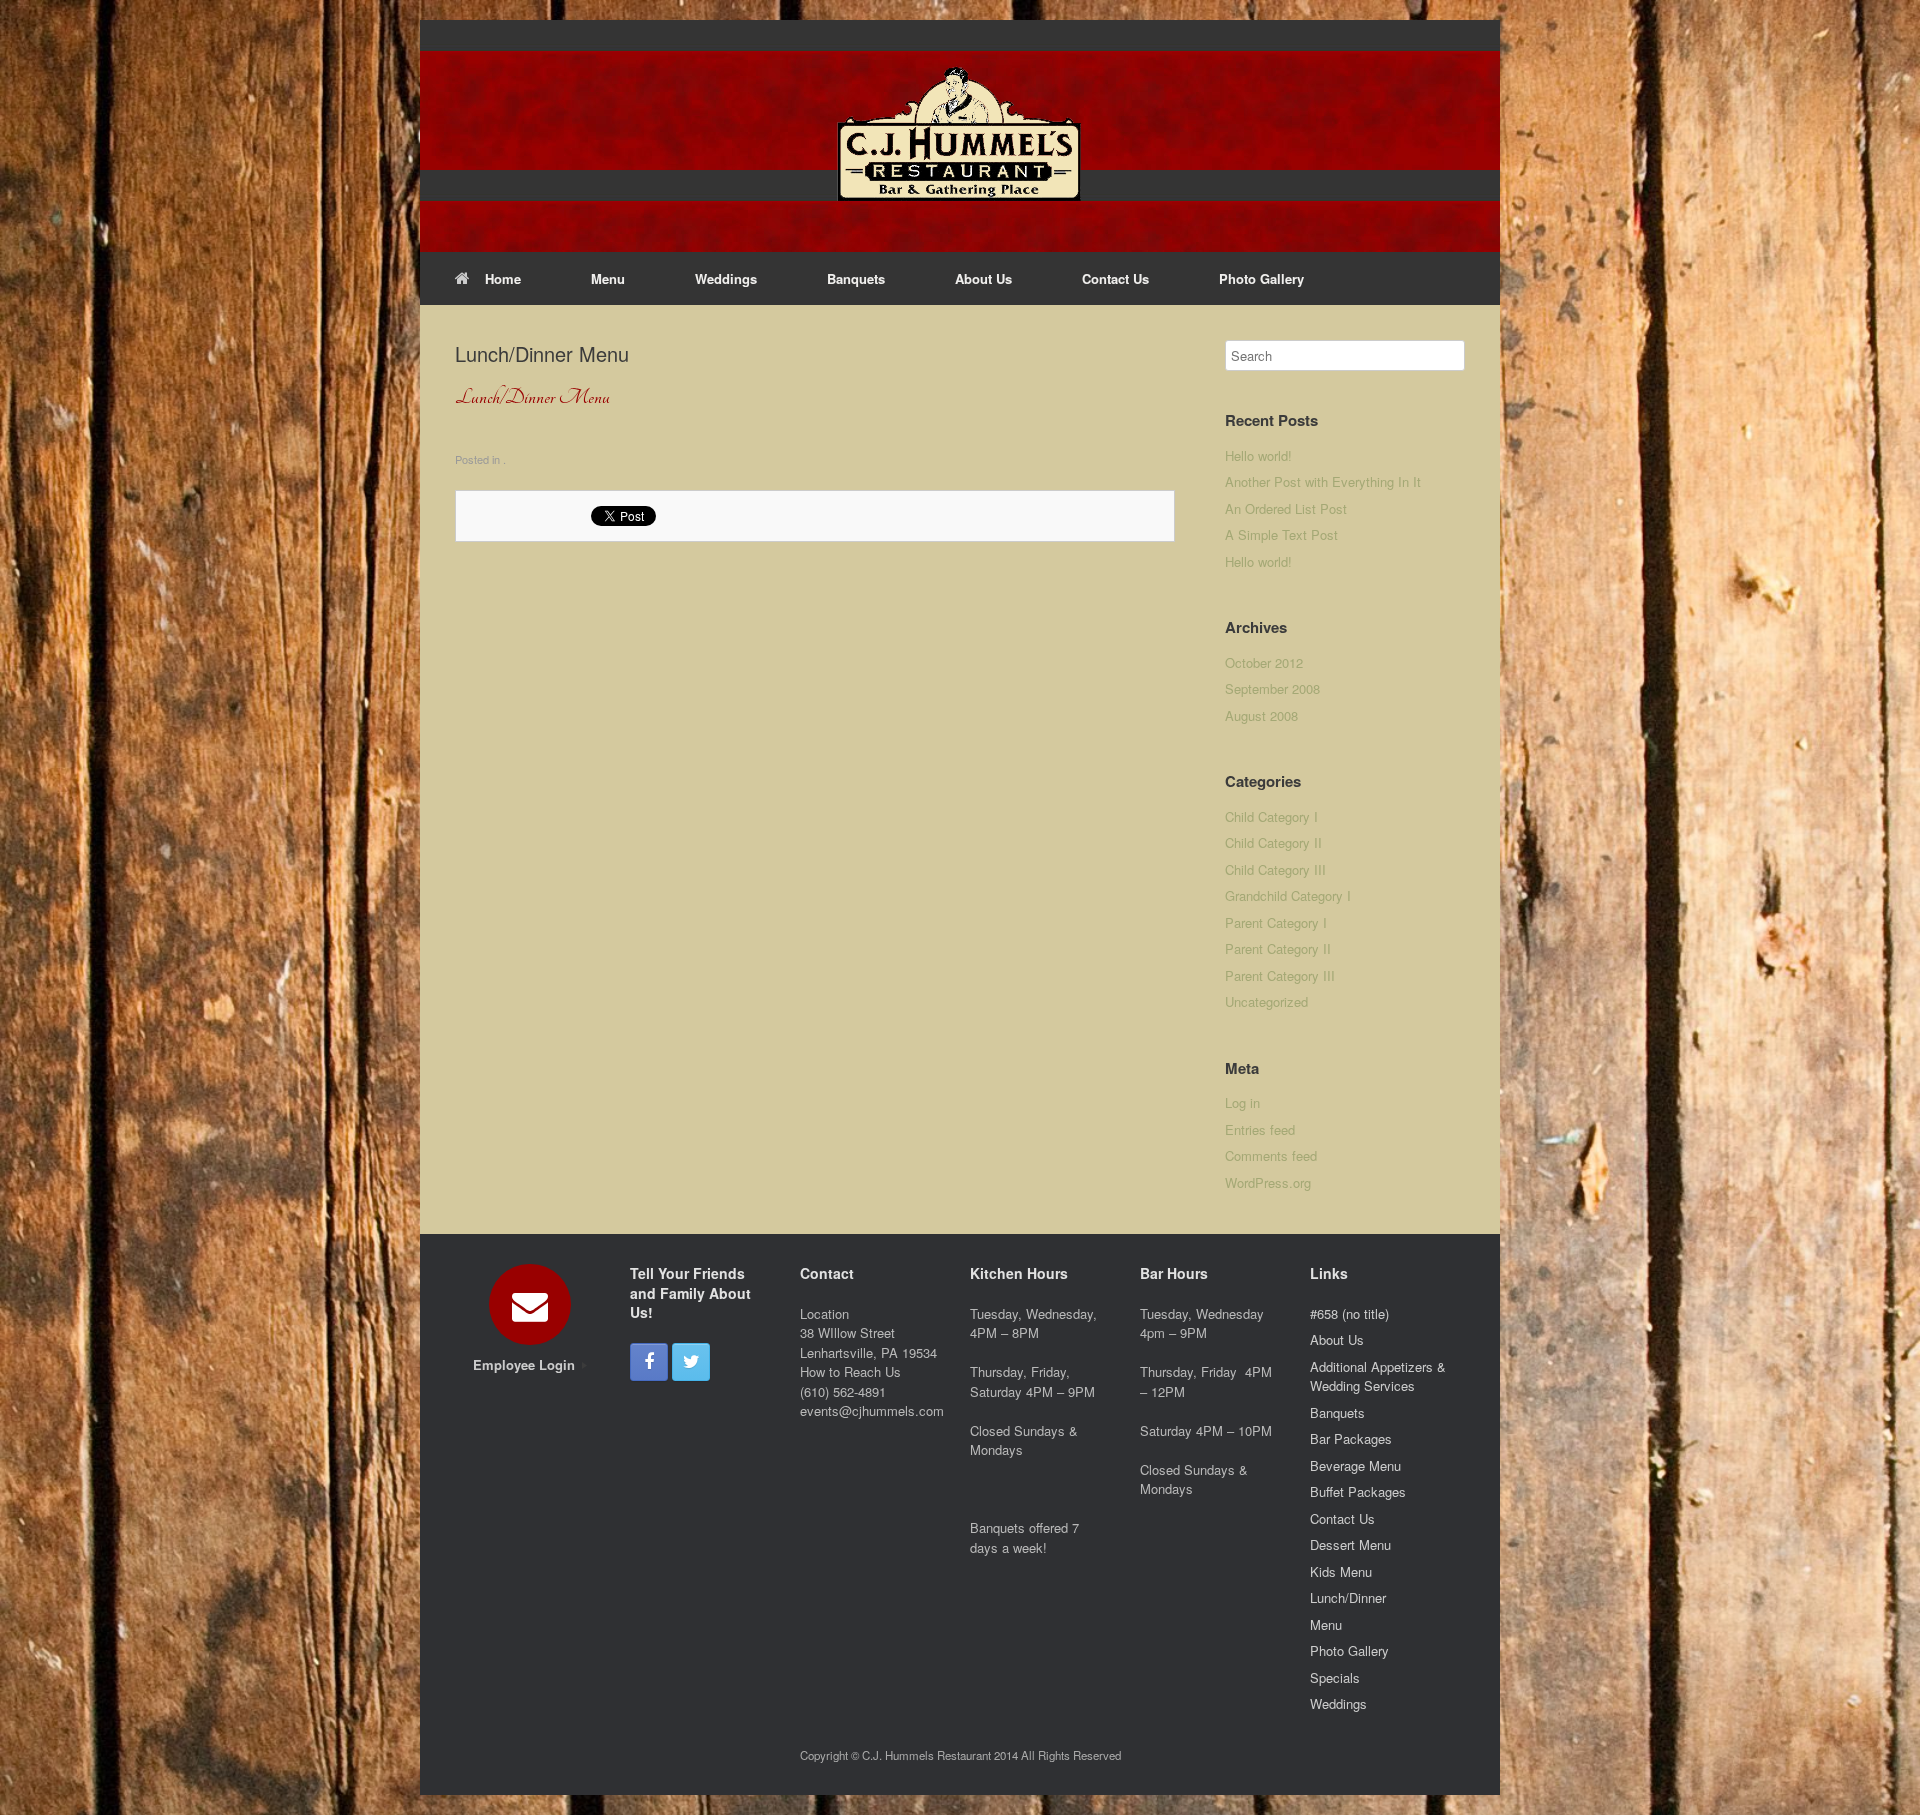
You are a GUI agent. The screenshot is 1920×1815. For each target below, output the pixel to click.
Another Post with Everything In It (1323, 481)
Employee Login (526, 1364)
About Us (983, 278)
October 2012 (1264, 662)
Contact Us (1115, 278)
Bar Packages (1351, 1438)
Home (503, 278)
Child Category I (1271, 816)
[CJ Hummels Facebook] (649, 1362)
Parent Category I (1276, 922)
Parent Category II (1278, 948)
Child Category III (1275, 869)
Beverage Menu (1355, 1465)
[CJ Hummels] (960, 136)
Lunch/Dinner (1348, 1597)
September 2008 (1272, 688)
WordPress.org (1268, 1182)
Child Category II (1273, 842)
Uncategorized (1266, 1001)
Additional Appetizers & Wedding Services (1378, 1376)
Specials (1335, 1677)
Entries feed (1260, 1129)
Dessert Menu (1350, 1544)
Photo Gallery (1261, 278)
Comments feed (1271, 1155)
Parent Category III (1280, 975)
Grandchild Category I (1288, 895)
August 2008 (1261, 715)
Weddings (726, 278)
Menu (608, 278)
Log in (1242, 1102)
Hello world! (1258, 455)
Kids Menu (1341, 1571)
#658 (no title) (1349, 1313)
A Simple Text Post (1281, 534)
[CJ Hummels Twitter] (691, 1362)
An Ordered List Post (1286, 508)
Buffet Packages (1358, 1491)
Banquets (856, 278)
